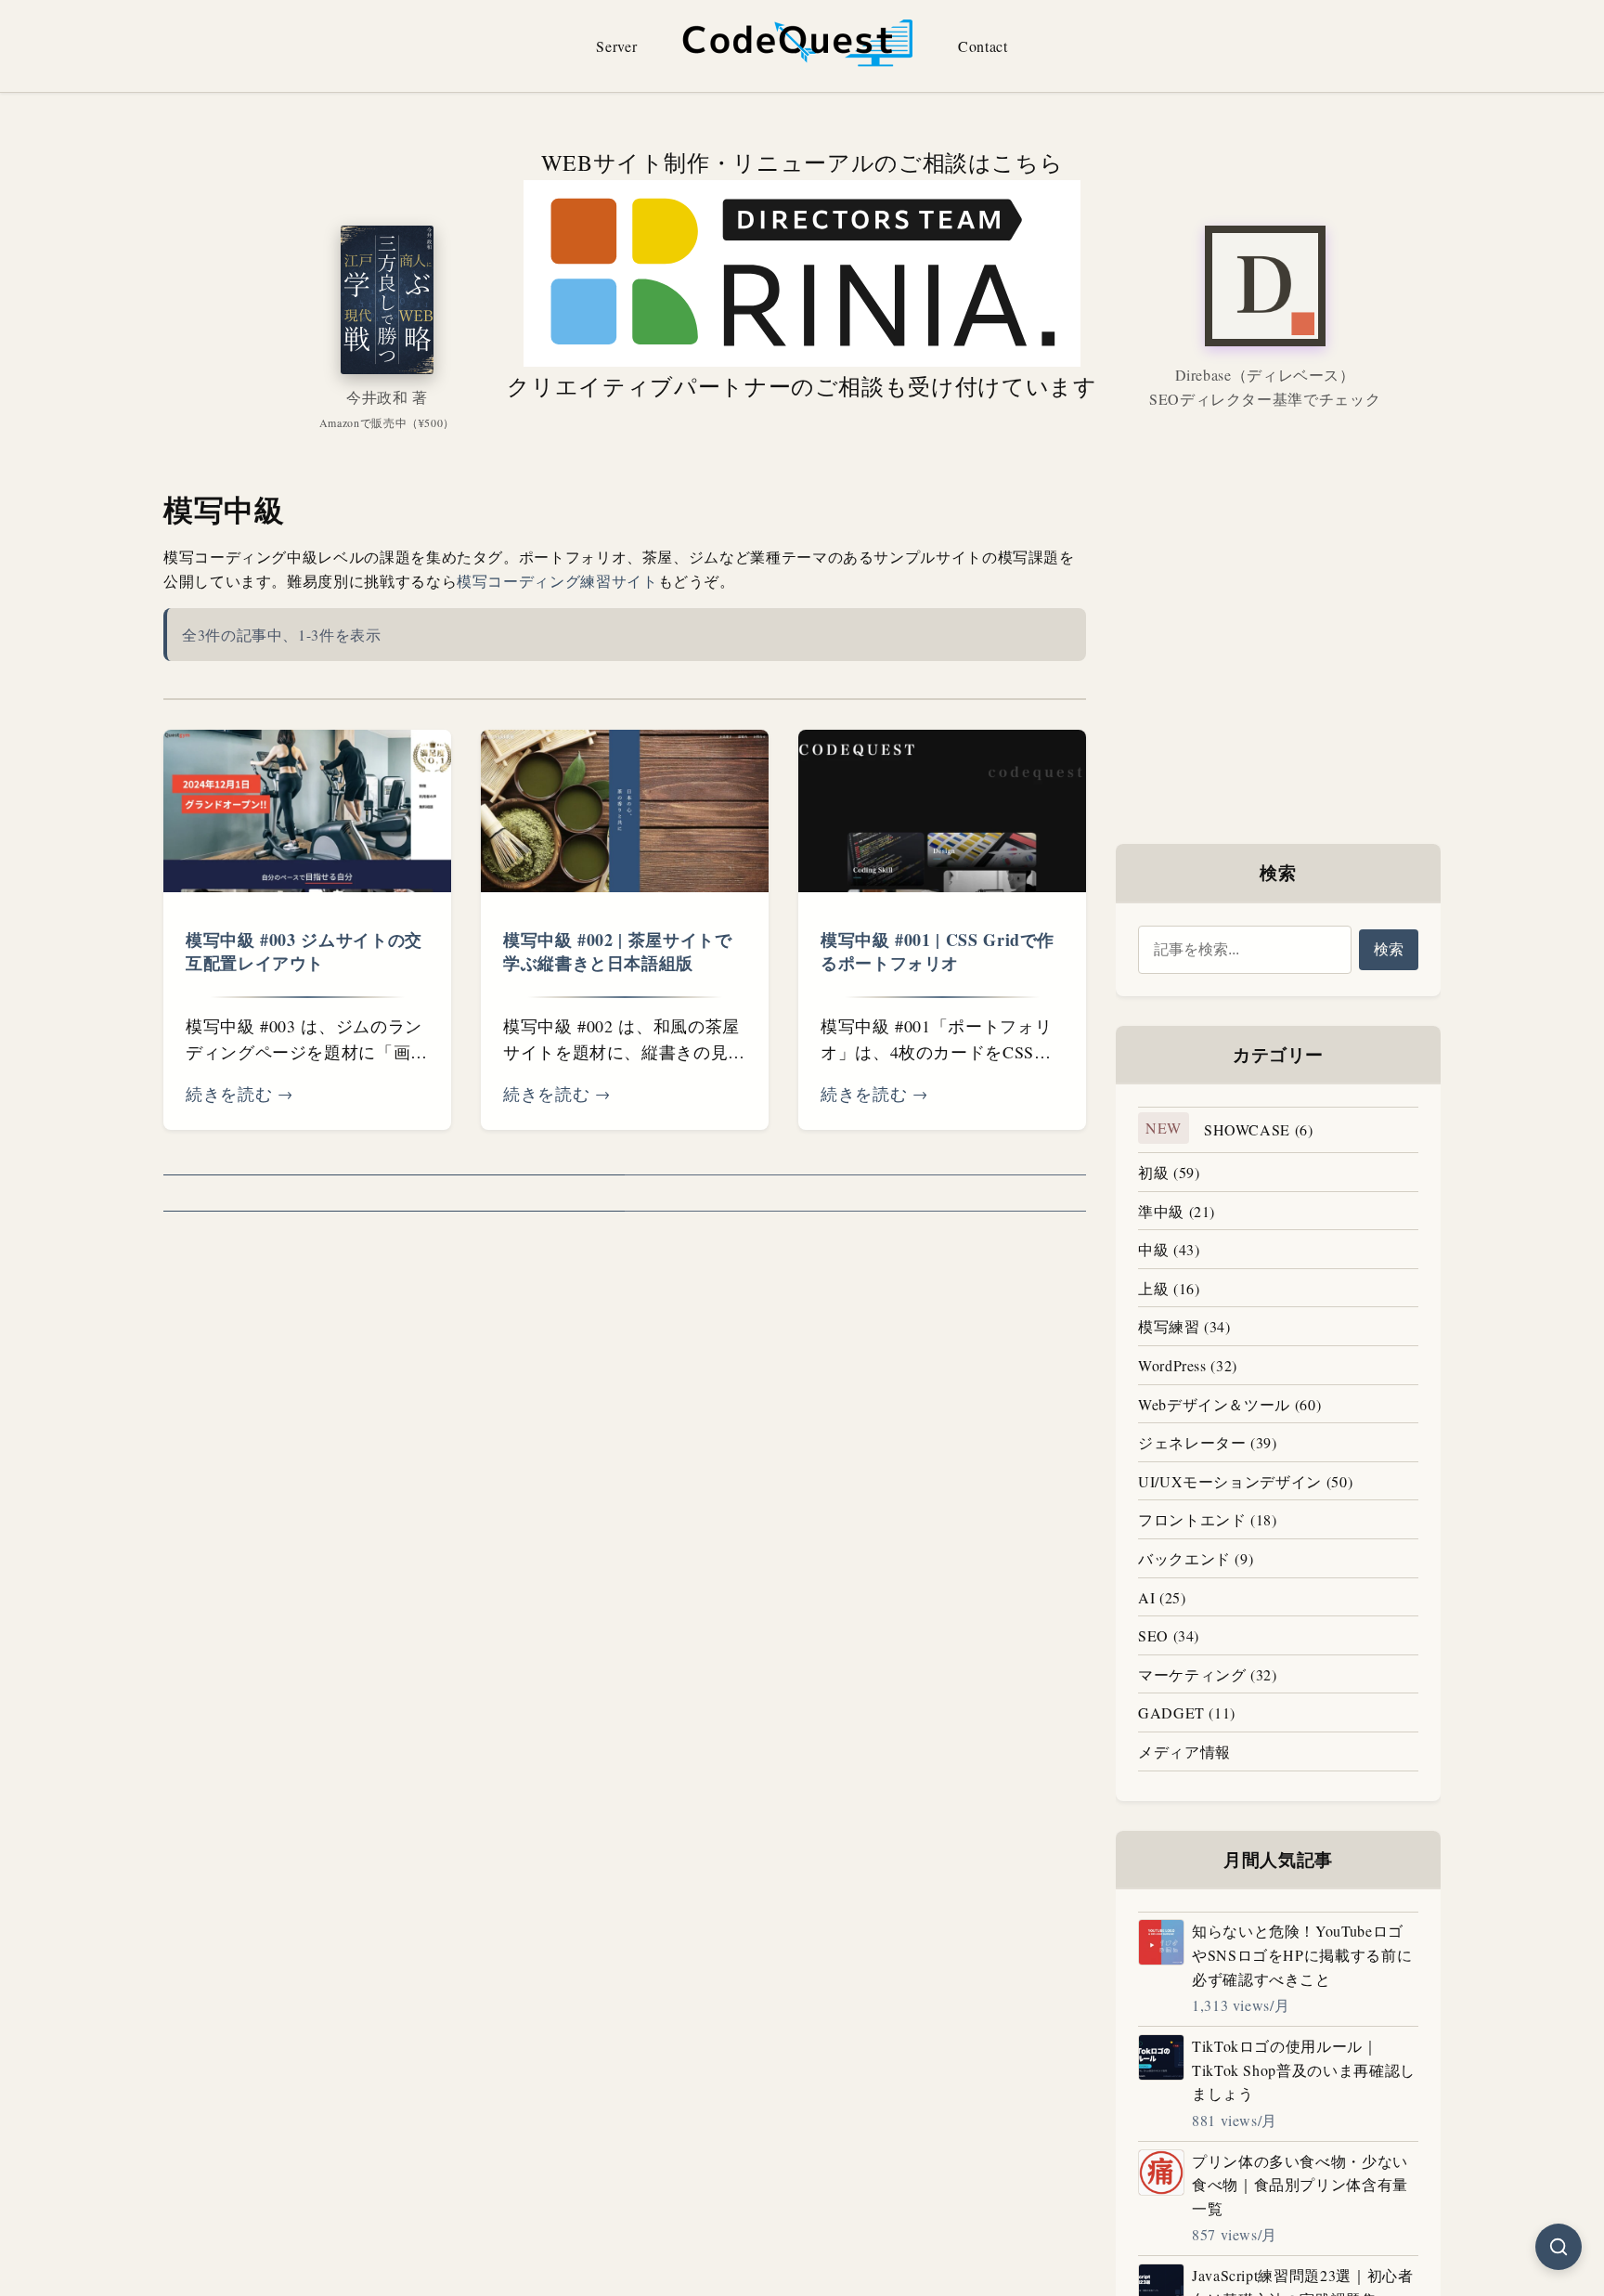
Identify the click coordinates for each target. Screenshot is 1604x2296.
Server (616, 46)
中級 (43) (1169, 1249)
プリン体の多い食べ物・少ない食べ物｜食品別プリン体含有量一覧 (1300, 2185)
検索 (1389, 948)
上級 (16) (1169, 1288)
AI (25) (1162, 1597)
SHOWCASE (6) (1229, 1129)
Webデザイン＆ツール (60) (1229, 1404)
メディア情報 (1184, 1751)
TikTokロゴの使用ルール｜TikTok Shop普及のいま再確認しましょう (1304, 2069)
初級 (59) (1169, 1172)
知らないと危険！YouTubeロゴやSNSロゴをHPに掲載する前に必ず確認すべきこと (1302, 1954)
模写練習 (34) (1184, 1326)
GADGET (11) (1187, 1712)
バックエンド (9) (1196, 1558)
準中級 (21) (1177, 1211)
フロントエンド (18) (1208, 1519)
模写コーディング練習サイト (557, 581)
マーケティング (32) (1208, 1674)
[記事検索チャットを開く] (1559, 2247)
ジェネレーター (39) (1208, 1442)
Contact (983, 46)
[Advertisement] (1278, 605)
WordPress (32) (1188, 1365)
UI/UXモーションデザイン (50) (1245, 1481)
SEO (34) (1169, 1635)
